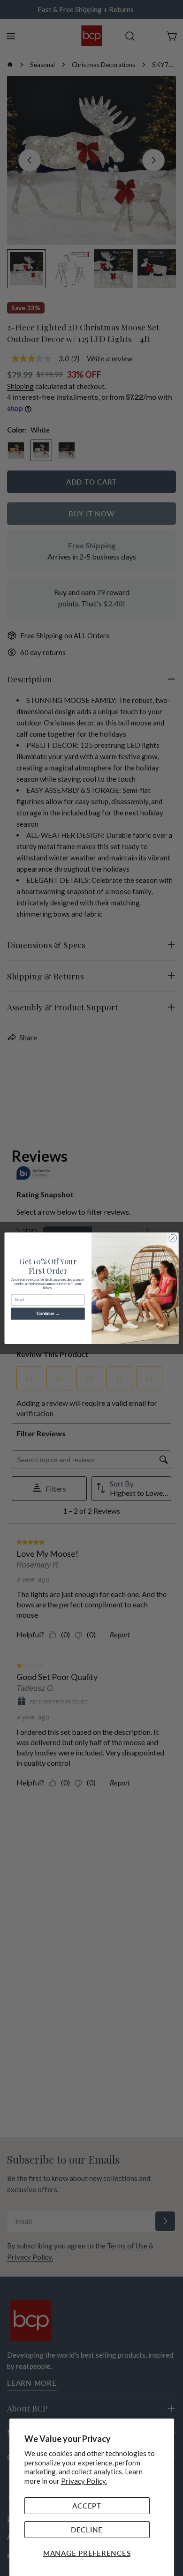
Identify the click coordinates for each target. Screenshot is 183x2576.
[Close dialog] (173, 1238)
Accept (87, 2506)
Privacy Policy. (84, 2481)
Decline (87, 2530)
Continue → (48, 1314)
